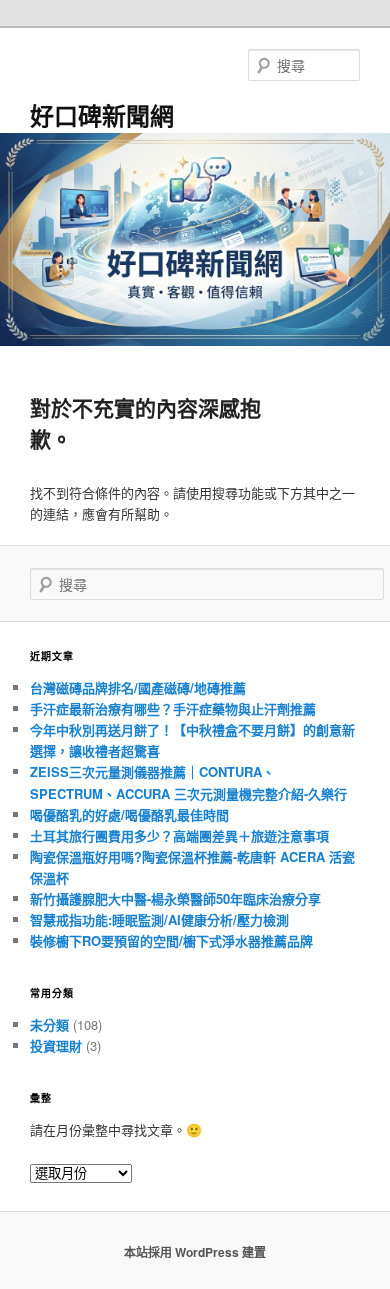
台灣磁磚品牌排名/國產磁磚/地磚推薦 (138, 687)
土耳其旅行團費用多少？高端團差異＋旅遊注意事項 (179, 835)
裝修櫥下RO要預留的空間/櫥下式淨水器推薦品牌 (171, 940)
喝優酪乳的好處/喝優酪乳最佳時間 (129, 814)
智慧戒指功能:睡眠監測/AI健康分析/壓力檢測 (159, 919)
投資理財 (56, 1045)
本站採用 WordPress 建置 (195, 1252)
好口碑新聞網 (102, 115)
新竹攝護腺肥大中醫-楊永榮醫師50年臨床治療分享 (175, 898)
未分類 (49, 1024)
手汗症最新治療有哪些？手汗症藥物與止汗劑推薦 (173, 708)
